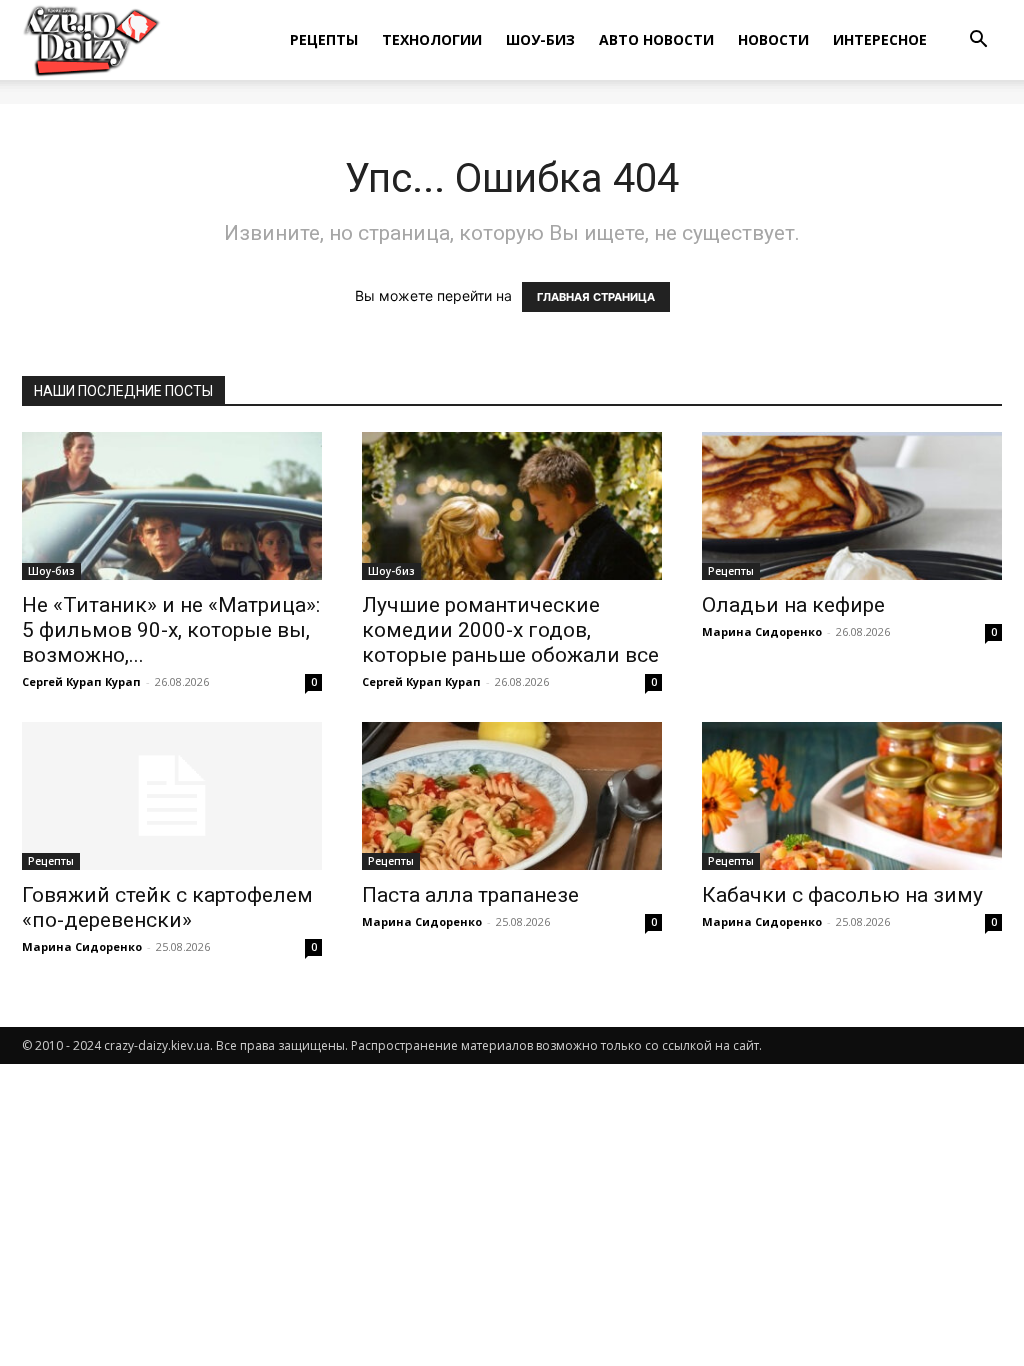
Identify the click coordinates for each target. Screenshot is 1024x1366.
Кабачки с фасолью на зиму (842, 895)
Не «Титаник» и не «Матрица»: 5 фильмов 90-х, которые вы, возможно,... (171, 630)
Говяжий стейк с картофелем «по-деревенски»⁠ (167, 907)
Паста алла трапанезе (470, 895)
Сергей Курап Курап (81, 681)
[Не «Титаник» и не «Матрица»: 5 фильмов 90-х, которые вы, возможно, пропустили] (172, 506)
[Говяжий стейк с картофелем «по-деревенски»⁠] (172, 796)
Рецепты (324, 39)
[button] (978, 41)
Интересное (880, 39)
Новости (773, 39)
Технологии (432, 39)
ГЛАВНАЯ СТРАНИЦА (596, 297)
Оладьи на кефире (793, 605)
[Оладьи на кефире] (852, 506)
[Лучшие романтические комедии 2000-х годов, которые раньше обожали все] (512, 506)
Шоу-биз (540, 39)
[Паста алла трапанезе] (512, 796)
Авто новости (656, 39)
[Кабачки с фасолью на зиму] (852, 796)
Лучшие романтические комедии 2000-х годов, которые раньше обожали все (510, 630)
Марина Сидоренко (762, 631)
